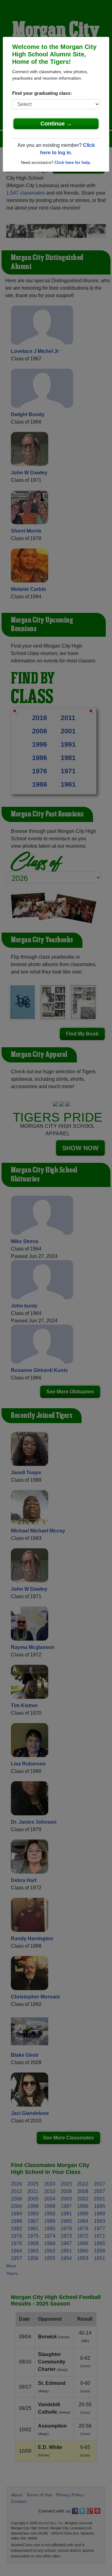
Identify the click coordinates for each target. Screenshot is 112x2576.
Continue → (56, 124)
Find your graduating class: (42, 93)
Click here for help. (73, 163)
